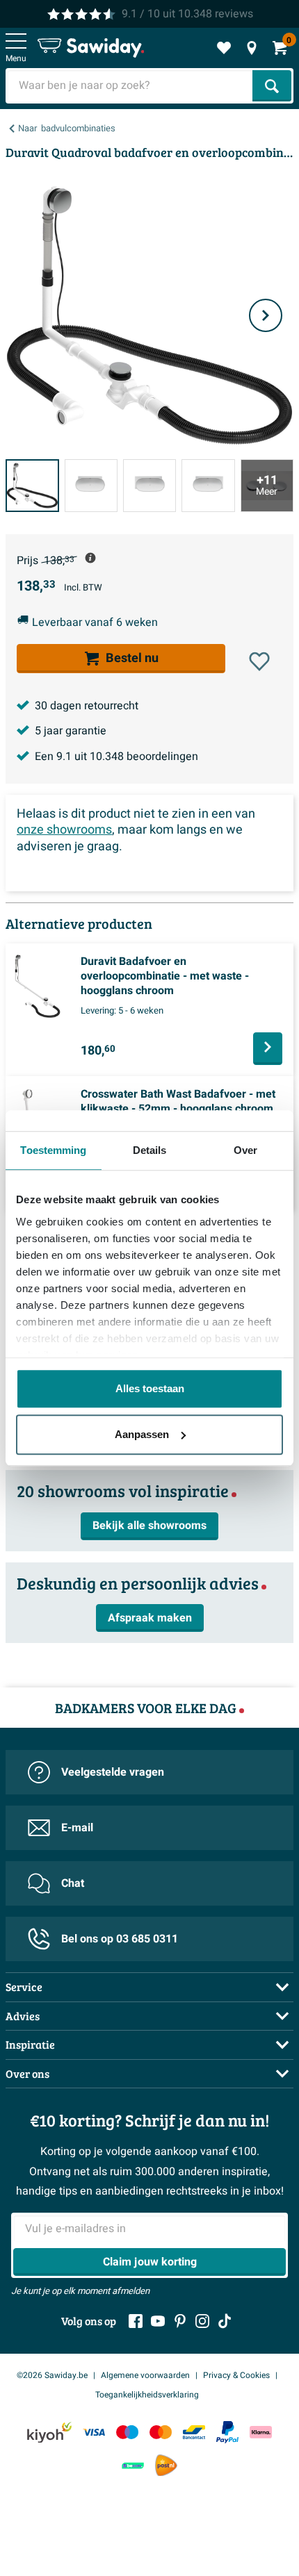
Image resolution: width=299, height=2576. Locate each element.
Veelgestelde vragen (113, 1772)
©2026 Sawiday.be (52, 2375)
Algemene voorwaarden (145, 2375)
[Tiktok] (225, 2321)
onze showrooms (64, 830)
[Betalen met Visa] (94, 2433)
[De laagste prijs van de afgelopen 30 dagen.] (90, 558)
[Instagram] (202, 2321)
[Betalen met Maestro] (127, 2433)
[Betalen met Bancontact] (194, 2433)
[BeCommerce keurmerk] (133, 2465)
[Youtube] (158, 2321)
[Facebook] (136, 2321)
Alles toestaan (150, 1388)
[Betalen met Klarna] (261, 2433)
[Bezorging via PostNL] (166, 2466)
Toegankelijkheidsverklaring (147, 2395)
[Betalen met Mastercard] (161, 2433)
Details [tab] (150, 1150)
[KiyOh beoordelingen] (49, 2433)
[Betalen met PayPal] (227, 2432)
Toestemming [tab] (53, 1150)
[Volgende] (266, 315)
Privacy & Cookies (236, 2375)
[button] (259, 661)
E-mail (77, 1828)
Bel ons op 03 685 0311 (120, 1939)
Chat (73, 1883)
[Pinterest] (180, 2321)
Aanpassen (142, 1434)
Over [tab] (245, 1150)
